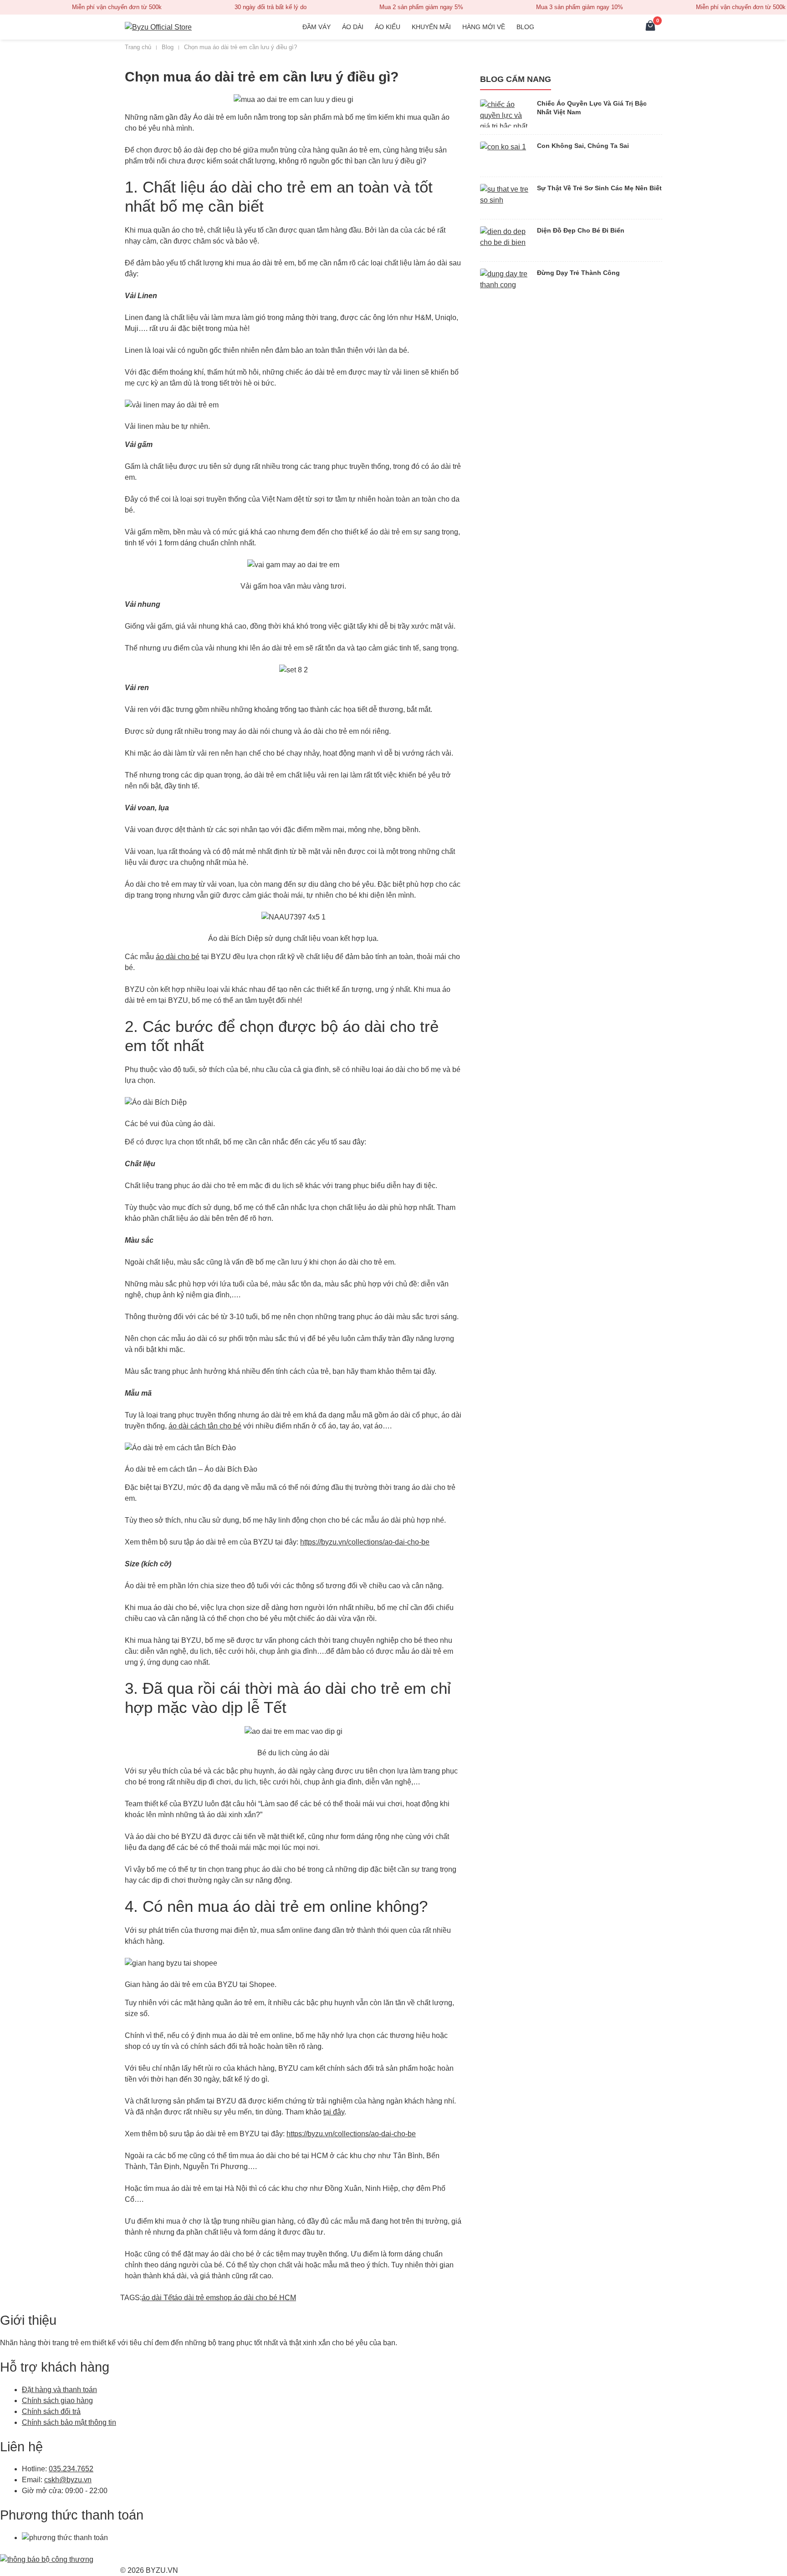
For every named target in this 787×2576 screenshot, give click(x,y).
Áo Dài (353, 27)
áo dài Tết (158, 2298)
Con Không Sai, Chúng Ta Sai (583, 146)
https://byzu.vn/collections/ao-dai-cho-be (365, 1542)
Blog (525, 27)
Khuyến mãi (431, 27)
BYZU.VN (162, 2570)
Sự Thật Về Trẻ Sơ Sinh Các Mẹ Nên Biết (599, 188)
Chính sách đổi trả (51, 2411)
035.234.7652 (71, 2469)
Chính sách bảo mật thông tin (69, 2422)
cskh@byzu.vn (68, 2480)
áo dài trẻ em (195, 2298)
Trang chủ (138, 47)
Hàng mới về (484, 27)
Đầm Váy (317, 27)
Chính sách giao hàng (57, 2401)
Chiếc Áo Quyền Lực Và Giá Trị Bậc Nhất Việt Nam (592, 108)
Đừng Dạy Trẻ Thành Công (578, 273)
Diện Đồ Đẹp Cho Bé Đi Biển (581, 230)
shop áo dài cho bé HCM (256, 2298)
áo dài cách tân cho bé (205, 1426)
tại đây (334, 2112)
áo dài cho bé (178, 957)
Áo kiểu (388, 27)
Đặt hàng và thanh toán (59, 2390)
